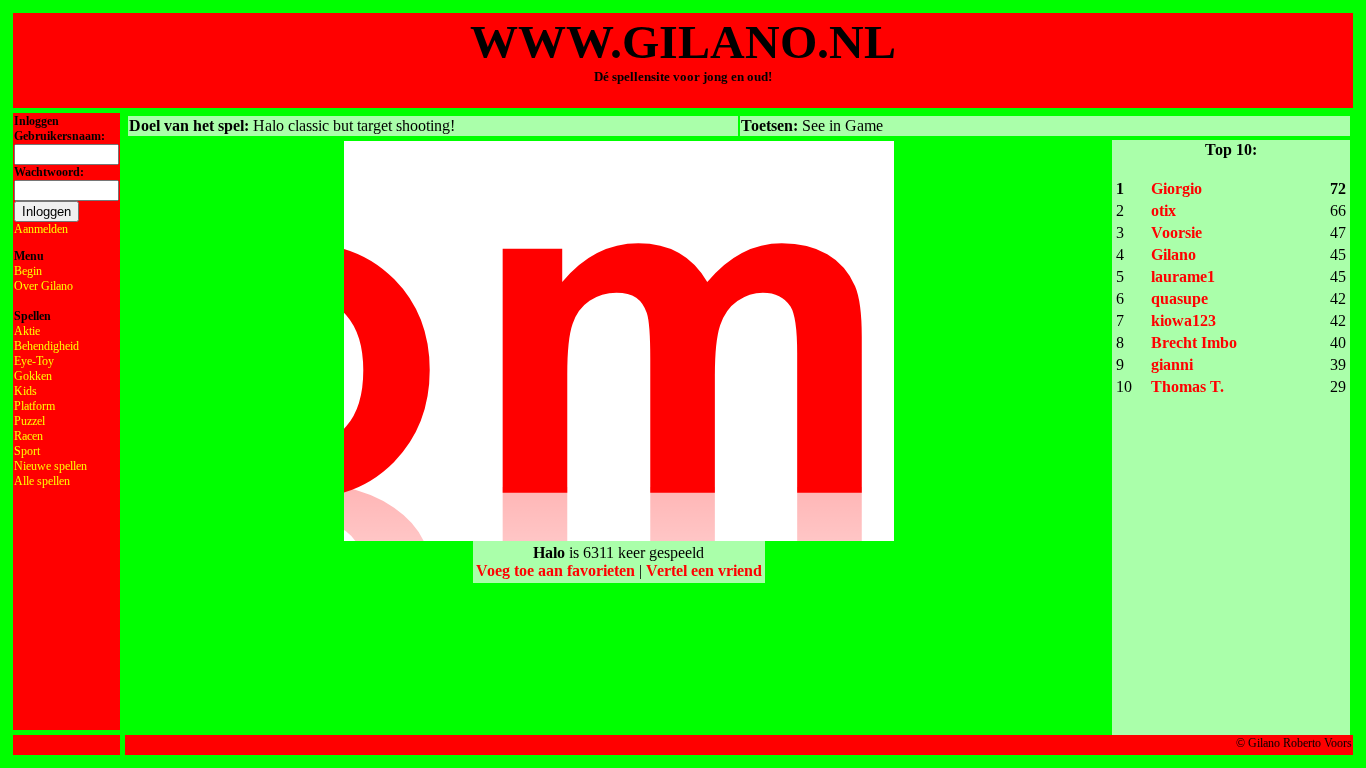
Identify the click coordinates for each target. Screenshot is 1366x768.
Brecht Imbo (1194, 342)
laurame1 (1183, 276)
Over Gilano (43, 286)
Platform (34, 406)
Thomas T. (1187, 386)
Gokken (33, 376)
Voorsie (1176, 232)
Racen (28, 436)
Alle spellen (42, 481)
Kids (25, 391)
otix (1163, 210)
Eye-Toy (34, 361)
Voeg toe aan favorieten (555, 570)
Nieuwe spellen (50, 466)
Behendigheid (46, 346)
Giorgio (1176, 188)
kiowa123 (1183, 320)
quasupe (1179, 298)
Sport (27, 451)
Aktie (27, 331)
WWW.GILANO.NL (683, 41)
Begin (28, 271)
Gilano (1173, 254)
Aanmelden (41, 229)
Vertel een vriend (704, 570)
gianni (1172, 364)
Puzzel (29, 421)
